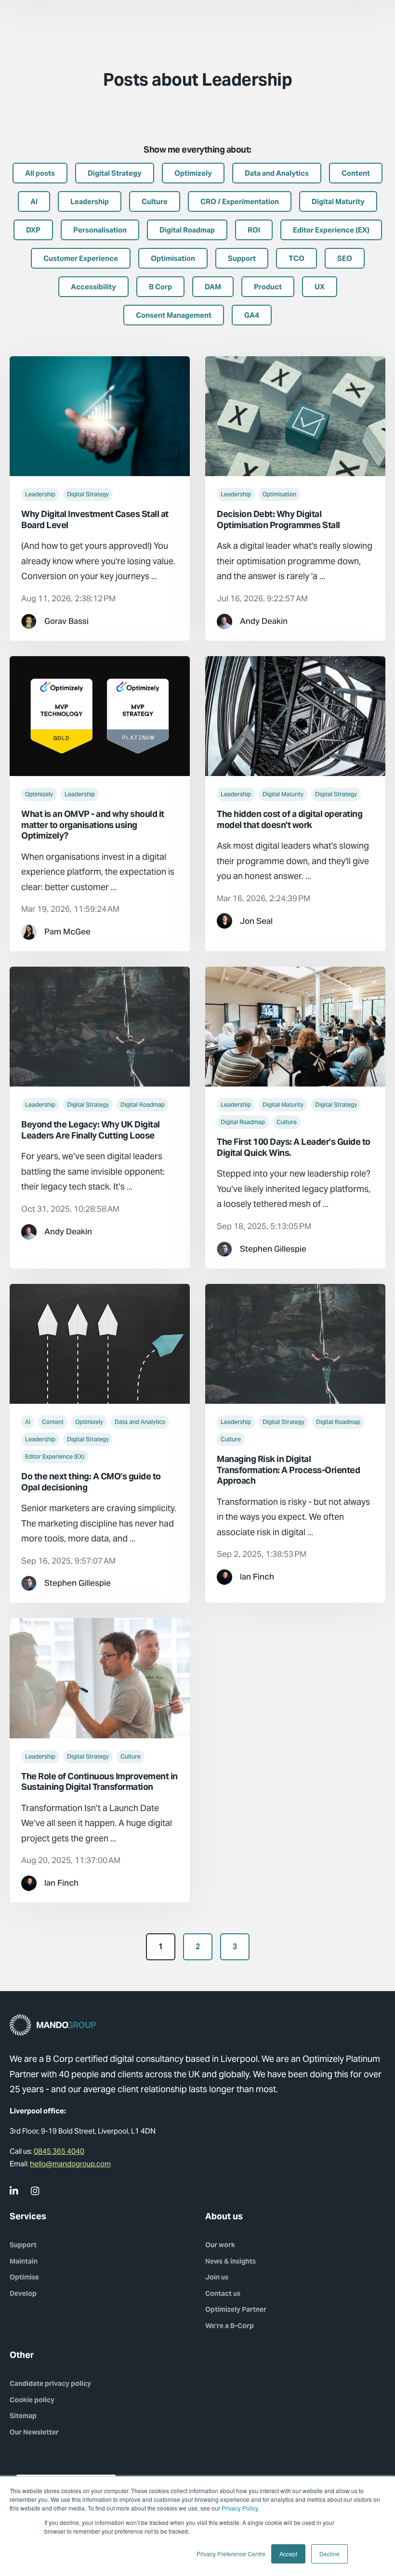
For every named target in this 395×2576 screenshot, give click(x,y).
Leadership (40, 494)
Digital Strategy (88, 494)
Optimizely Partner (236, 2309)
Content (53, 1422)
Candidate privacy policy (50, 2383)
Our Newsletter (34, 2432)
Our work (220, 2245)
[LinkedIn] (14, 2191)
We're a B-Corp (230, 2326)
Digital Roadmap (143, 1105)
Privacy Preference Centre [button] (231, 2554)
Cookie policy (32, 2400)
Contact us (223, 2293)
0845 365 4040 (59, 2151)
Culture (287, 1122)
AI (28, 1422)
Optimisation (279, 494)
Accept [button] (288, 2554)
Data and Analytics (140, 1422)
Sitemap (23, 2416)
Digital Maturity (283, 794)
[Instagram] (36, 2191)
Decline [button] (329, 2554)
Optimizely (39, 794)
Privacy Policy (240, 2508)
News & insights (230, 2261)
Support (23, 2245)
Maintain (24, 2261)
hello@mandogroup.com (70, 2164)
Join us (217, 2277)
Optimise (24, 2277)
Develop (23, 2293)
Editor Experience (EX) (55, 1456)
